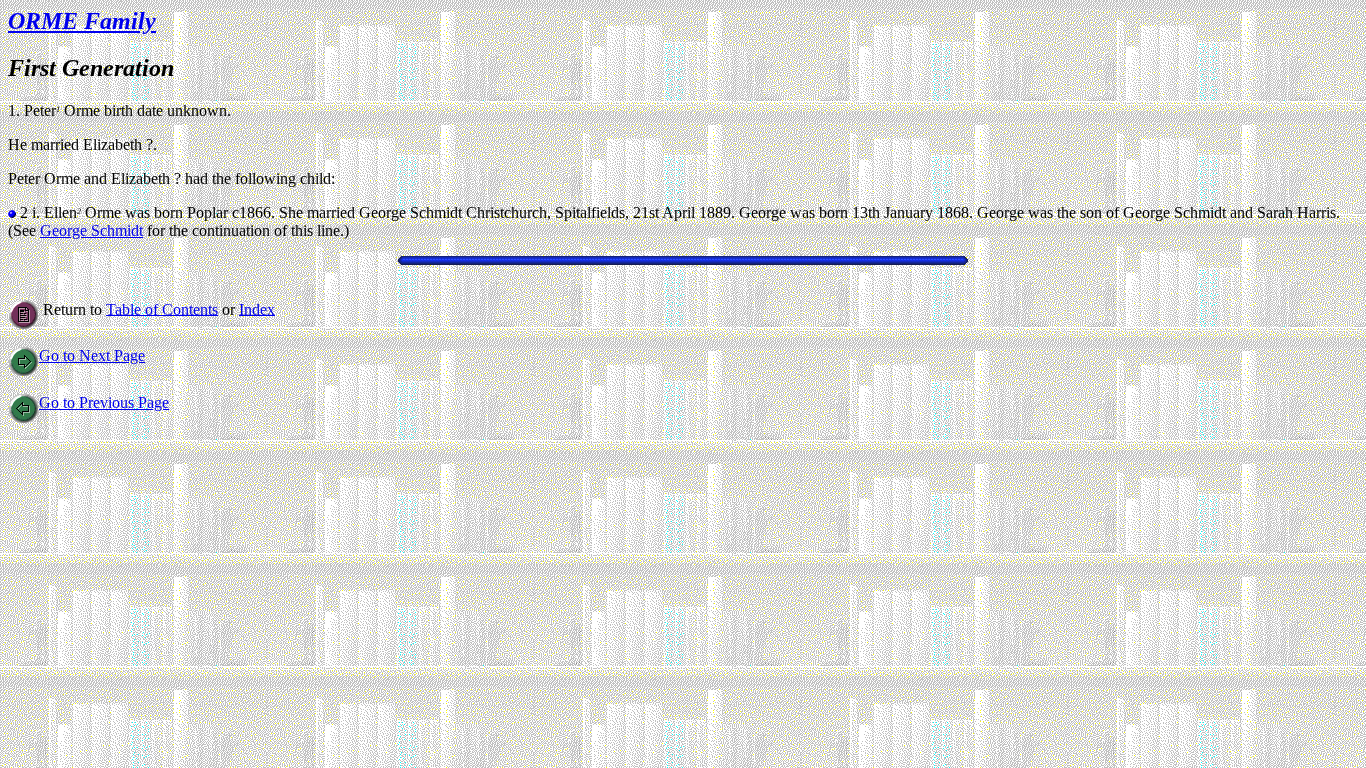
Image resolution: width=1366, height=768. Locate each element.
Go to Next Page (92, 355)
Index (257, 308)
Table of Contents (162, 308)
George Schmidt (91, 230)
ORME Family (82, 21)
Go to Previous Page (104, 402)
